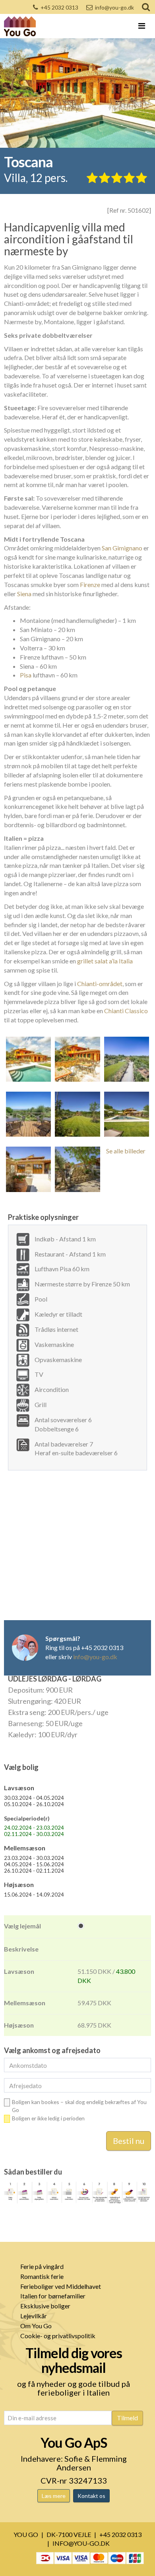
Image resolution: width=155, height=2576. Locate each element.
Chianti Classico (126, 1011)
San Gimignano (122, 548)
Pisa (26, 675)
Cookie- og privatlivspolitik (58, 2336)
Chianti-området (100, 984)
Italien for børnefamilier (53, 2296)
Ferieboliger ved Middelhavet (61, 2286)
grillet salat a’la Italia (105, 961)
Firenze (90, 584)
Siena (24, 594)
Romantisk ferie (42, 2276)
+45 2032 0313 (59, 7)
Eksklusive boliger (45, 2306)
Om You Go (36, 2326)
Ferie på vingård (42, 2266)
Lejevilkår (34, 2316)
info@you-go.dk (114, 7)
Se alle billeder (126, 1151)
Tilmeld (127, 2418)
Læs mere (54, 2496)
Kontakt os (91, 2496)
